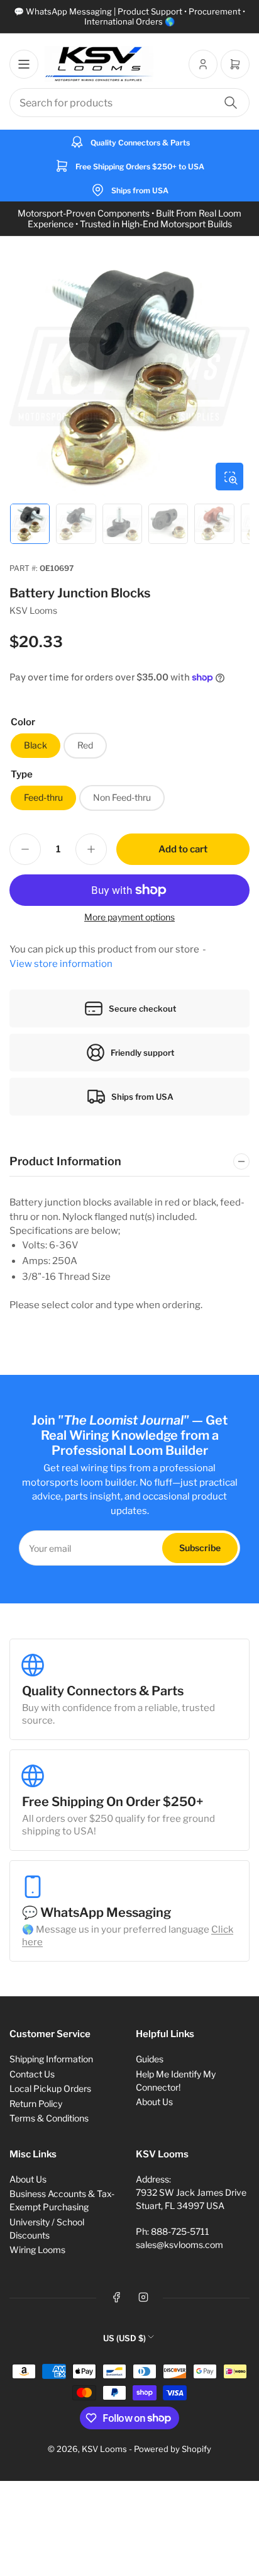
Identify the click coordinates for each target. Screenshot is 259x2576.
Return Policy (36, 2104)
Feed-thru (43, 797)
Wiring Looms (37, 2250)
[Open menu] (24, 64)
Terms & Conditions (49, 2118)
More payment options (129, 917)
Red (85, 745)
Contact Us (32, 2074)
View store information (61, 964)
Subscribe (200, 1548)
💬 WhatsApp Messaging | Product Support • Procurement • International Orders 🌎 (129, 16)
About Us (154, 2102)
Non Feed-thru (122, 797)
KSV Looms (33, 610)
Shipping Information (51, 2059)
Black (36, 745)
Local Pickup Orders (50, 2088)
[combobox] (129, 103)
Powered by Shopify (173, 2449)
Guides (150, 2059)
